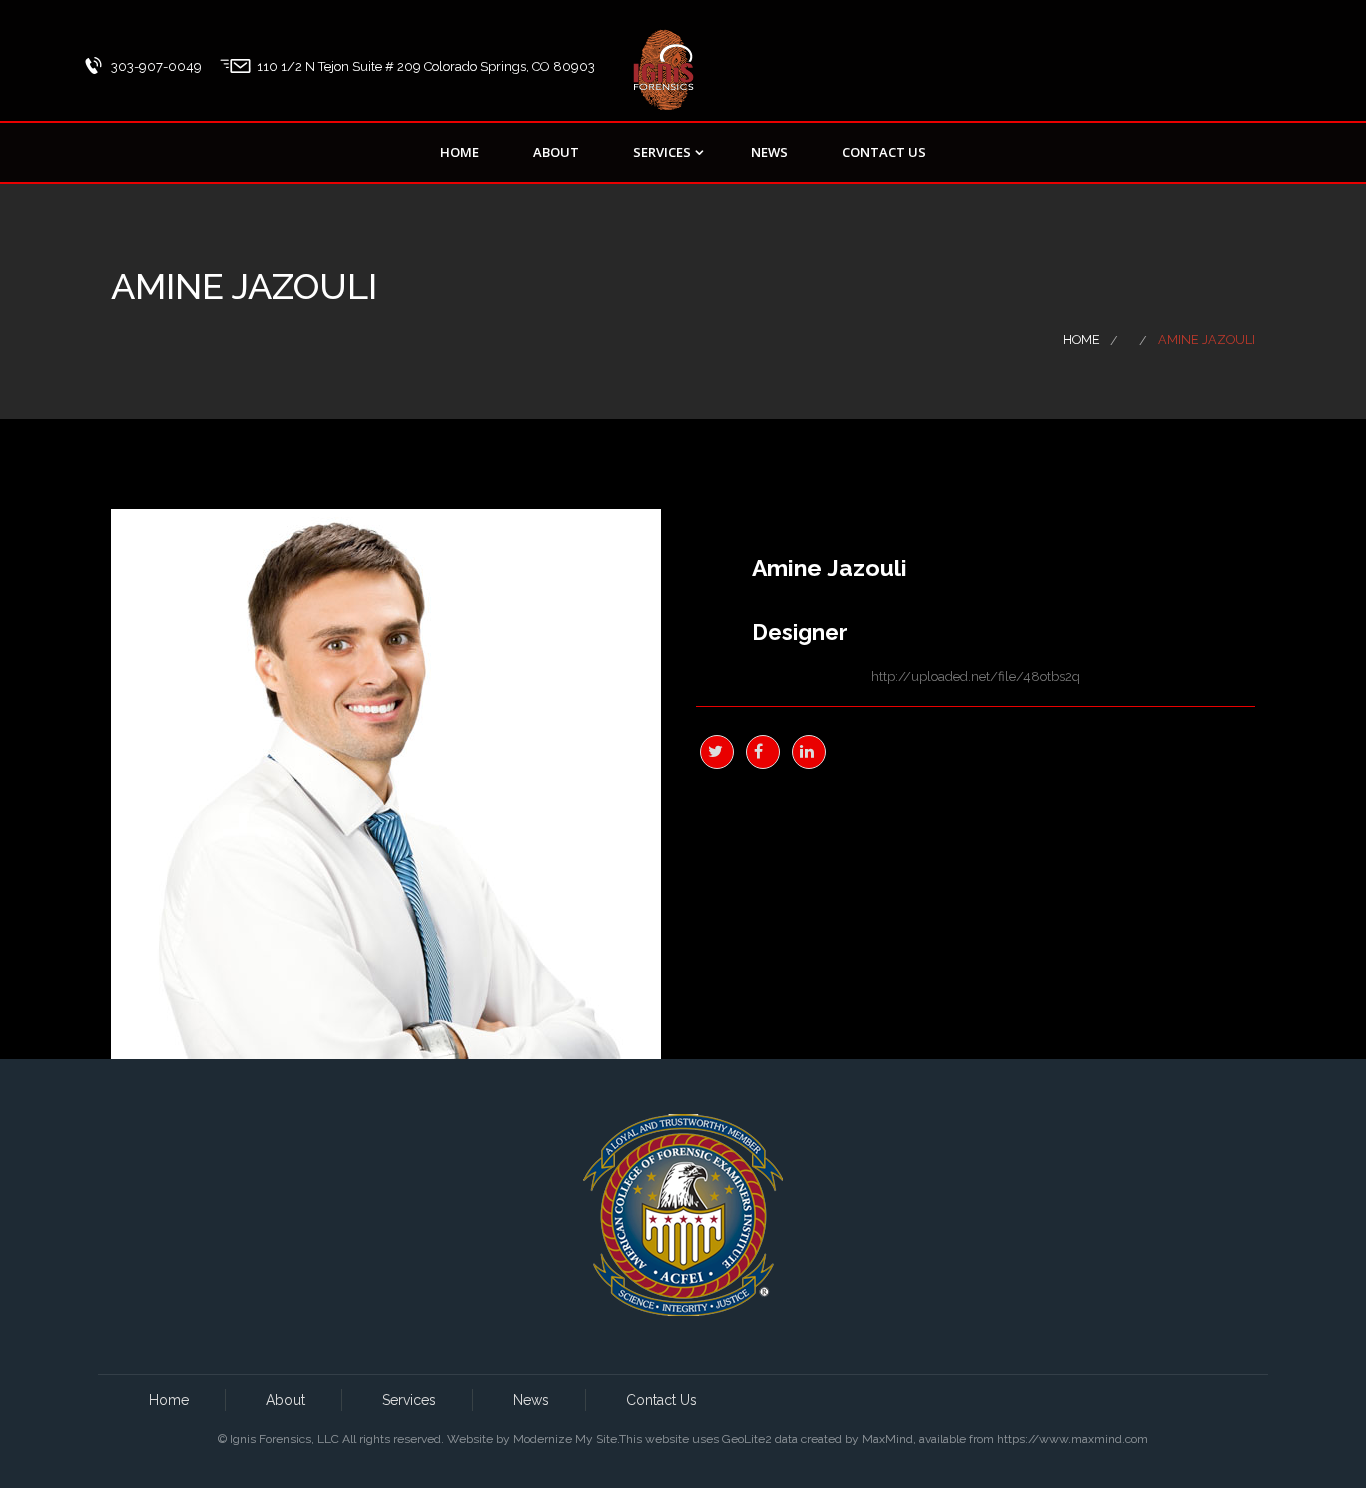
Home (459, 152)
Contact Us (884, 152)
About (556, 152)
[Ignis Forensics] (663, 55)
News (769, 152)
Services (662, 152)
